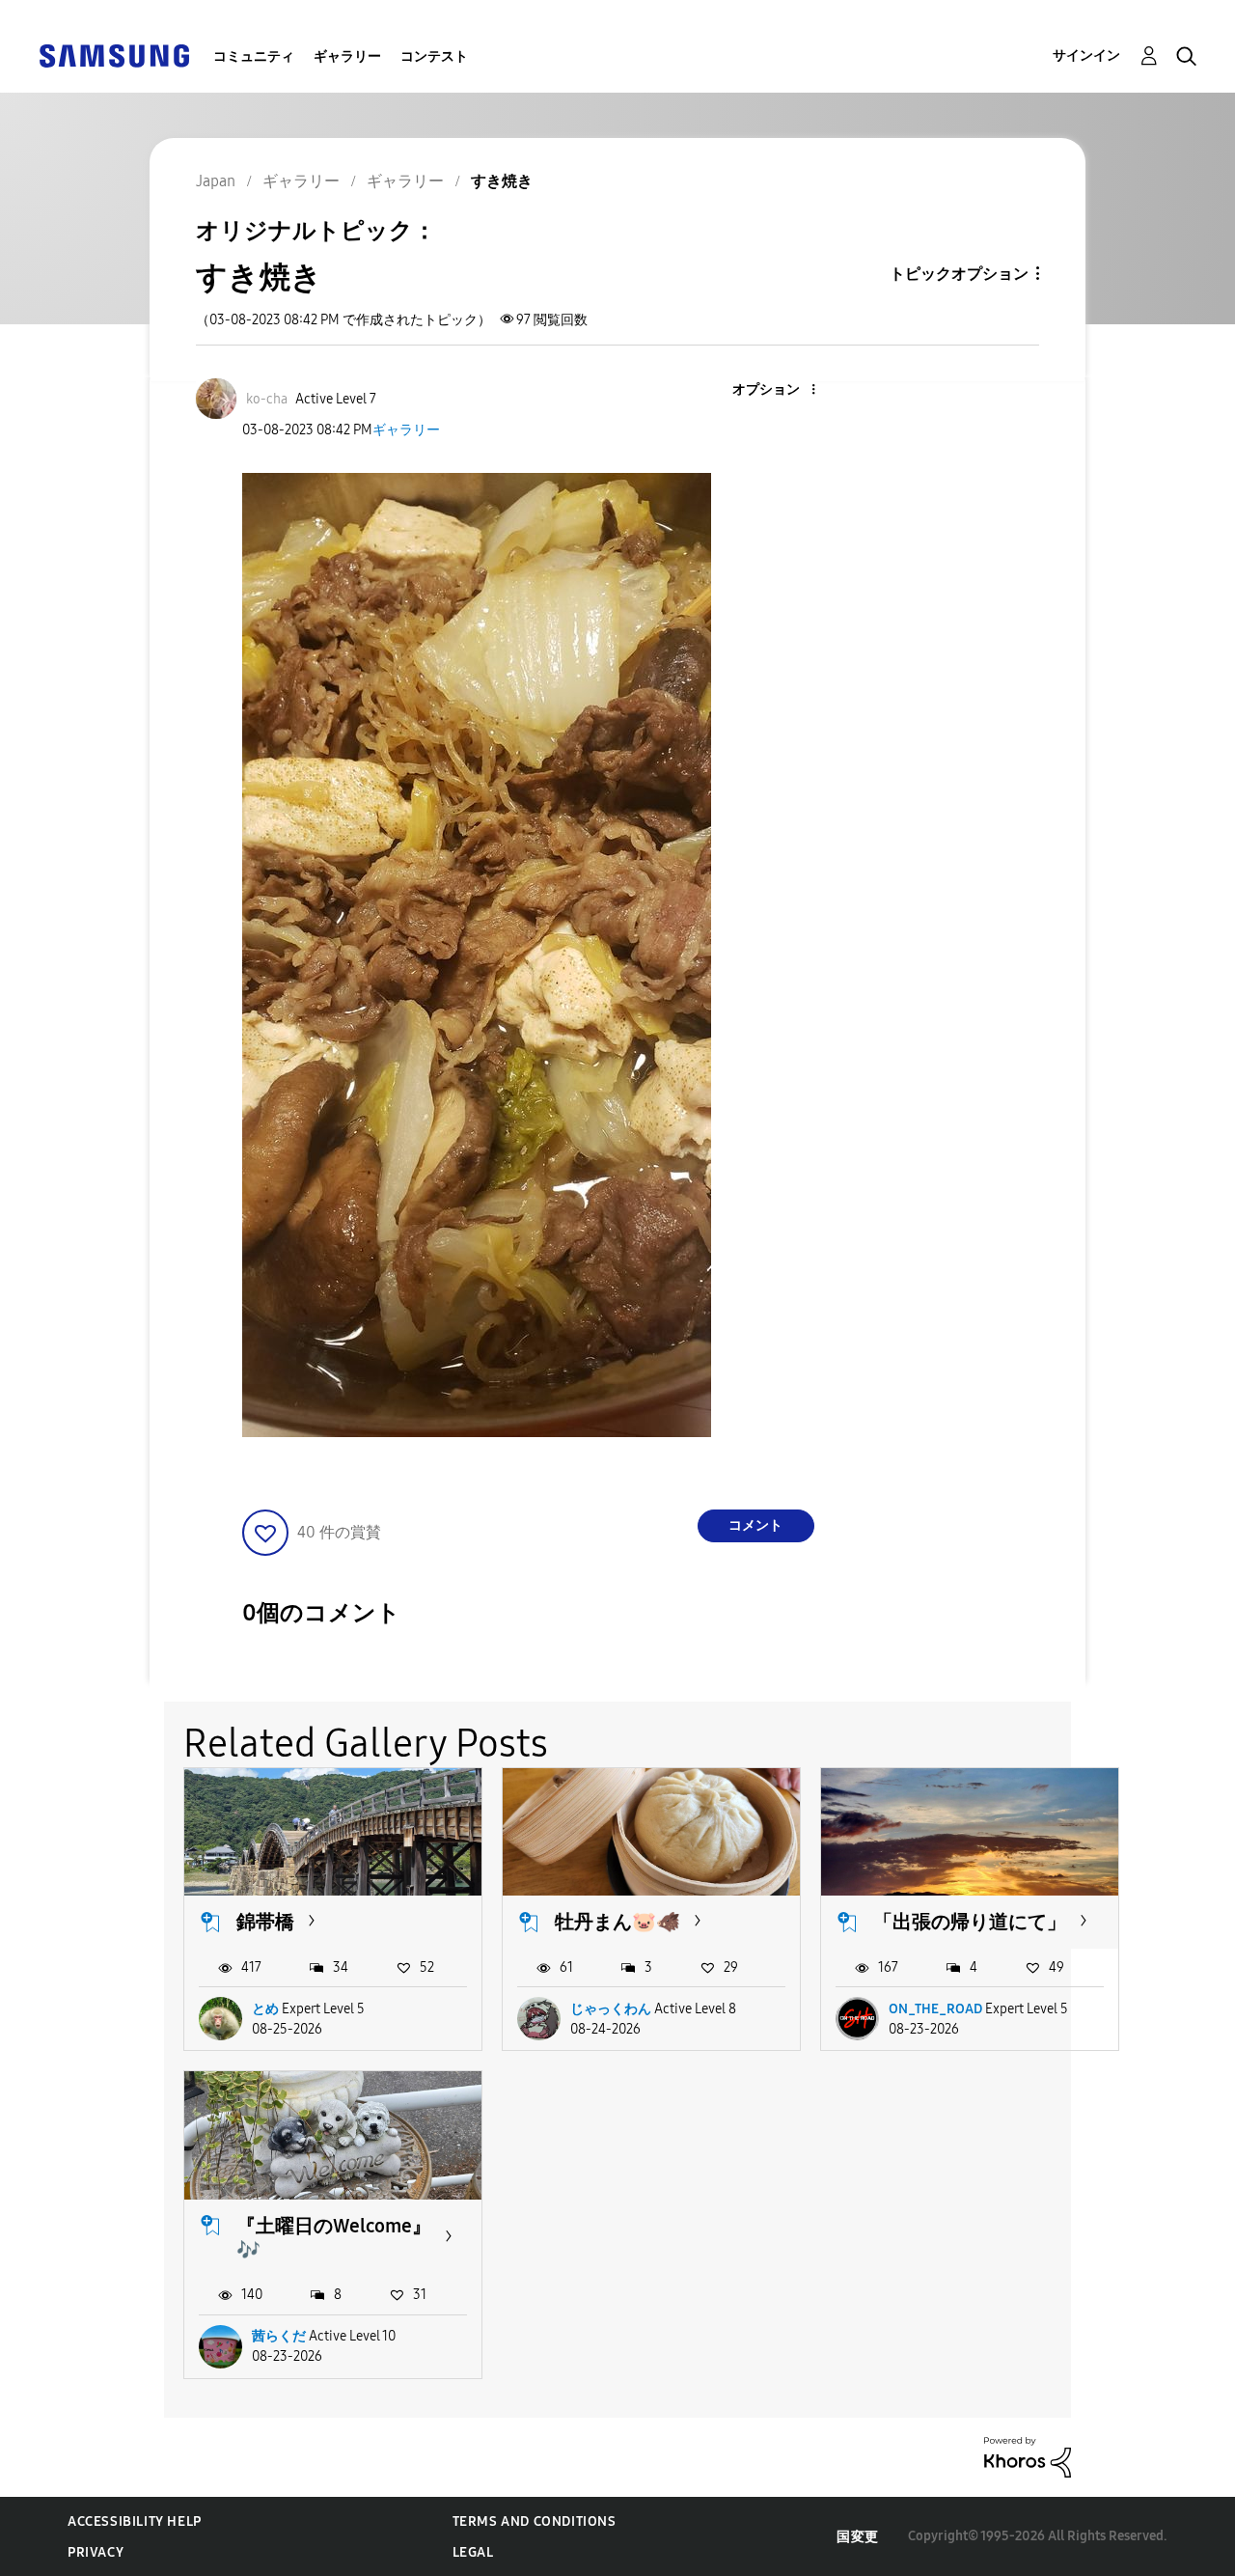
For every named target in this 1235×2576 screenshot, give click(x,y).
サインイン (1086, 55)
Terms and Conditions (535, 2521)
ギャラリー (347, 56)
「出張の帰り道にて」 (970, 1922)
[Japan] (114, 55)
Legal (473, 2552)
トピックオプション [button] (959, 274)
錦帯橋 (265, 1922)
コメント (755, 1525)
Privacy (96, 2552)
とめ (265, 2009)
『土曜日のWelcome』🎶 (334, 2238)
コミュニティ (254, 56)
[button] (781, 390)
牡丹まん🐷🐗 (617, 1922)
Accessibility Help (135, 2521)
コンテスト (434, 56)
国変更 (858, 2537)
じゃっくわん (611, 2009)
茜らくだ (279, 2336)
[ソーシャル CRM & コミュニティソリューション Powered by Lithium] (1028, 2456)
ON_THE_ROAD (935, 2009)
